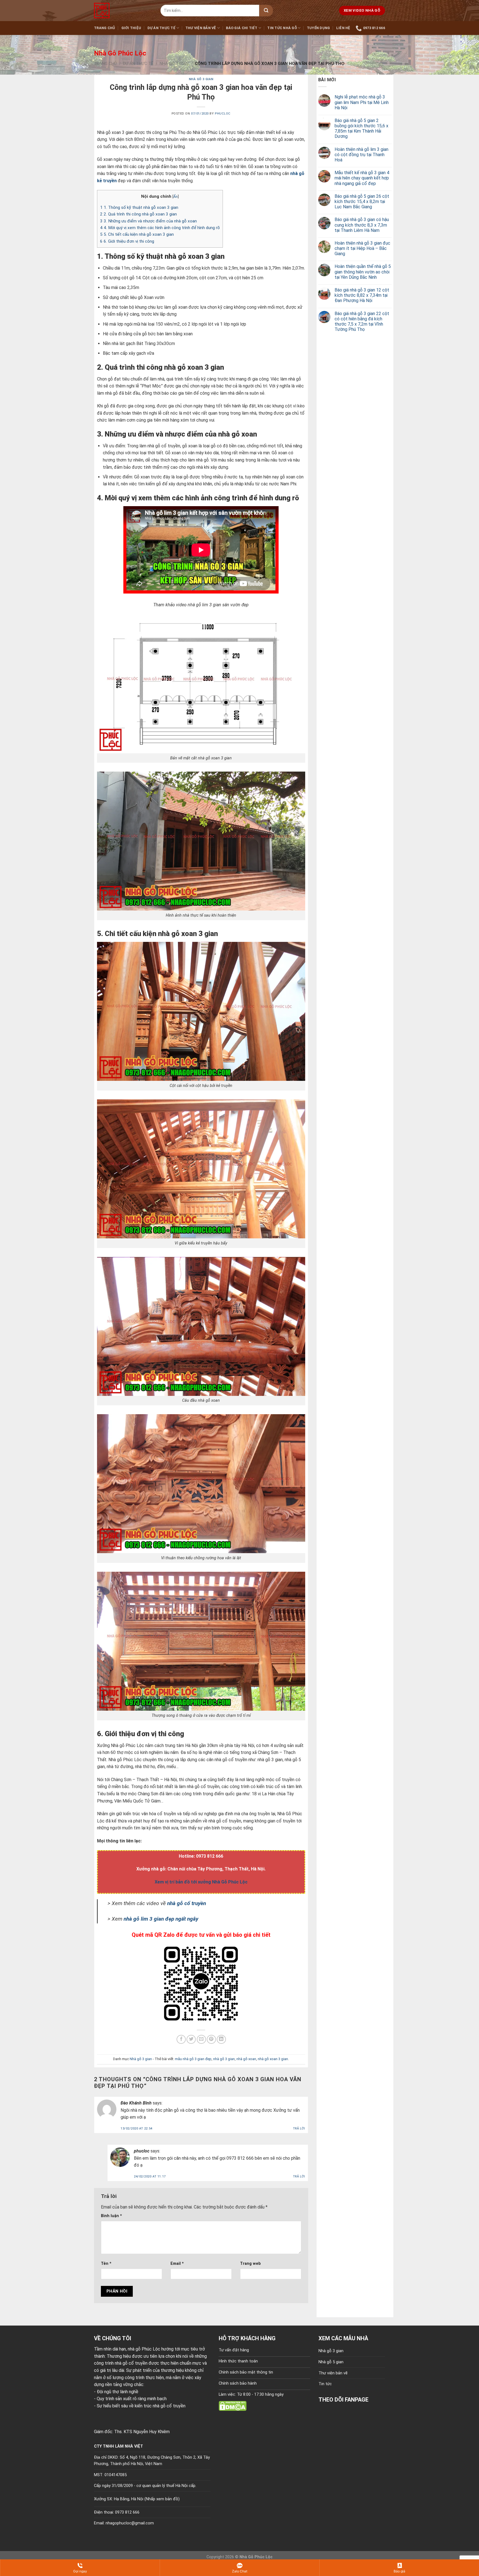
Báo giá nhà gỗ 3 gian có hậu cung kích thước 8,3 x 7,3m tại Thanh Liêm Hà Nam (362, 225)
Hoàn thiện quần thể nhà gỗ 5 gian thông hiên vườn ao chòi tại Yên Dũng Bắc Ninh (363, 272)
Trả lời (299, 2129)
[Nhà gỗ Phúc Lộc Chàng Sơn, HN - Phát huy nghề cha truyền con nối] (123, 11)
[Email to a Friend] (201, 2039)
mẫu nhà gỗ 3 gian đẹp (193, 2059)
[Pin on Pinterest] (211, 2039)
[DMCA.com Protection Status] (233, 2406)
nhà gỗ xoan (246, 2059)
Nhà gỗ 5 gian (331, 2362)
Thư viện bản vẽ (201, 28)
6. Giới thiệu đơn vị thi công (127, 241)
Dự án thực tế (161, 28)
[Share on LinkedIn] (221, 2039)
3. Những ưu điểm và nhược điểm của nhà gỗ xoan (148, 221)
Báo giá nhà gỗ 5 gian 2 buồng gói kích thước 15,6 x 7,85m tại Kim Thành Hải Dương (361, 129)
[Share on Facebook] (181, 2039)
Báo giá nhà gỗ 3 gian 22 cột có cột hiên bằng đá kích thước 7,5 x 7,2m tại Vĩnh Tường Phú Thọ (362, 322)
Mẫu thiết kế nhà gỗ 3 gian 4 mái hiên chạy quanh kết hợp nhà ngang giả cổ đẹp (362, 178)
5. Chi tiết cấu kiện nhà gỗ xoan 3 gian (137, 234)
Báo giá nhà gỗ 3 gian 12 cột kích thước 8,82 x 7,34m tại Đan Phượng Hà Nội (362, 295)
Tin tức (325, 2384)
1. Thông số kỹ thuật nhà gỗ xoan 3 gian (139, 207)
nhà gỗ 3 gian (224, 2059)
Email (177, 2264)
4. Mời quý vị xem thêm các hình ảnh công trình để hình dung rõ (160, 228)
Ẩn (175, 196)
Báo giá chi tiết (242, 28)
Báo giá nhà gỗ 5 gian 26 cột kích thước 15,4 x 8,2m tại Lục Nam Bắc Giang (362, 201)
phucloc (223, 114)
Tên (106, 2264)
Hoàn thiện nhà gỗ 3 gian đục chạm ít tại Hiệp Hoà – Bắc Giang (362, 248)
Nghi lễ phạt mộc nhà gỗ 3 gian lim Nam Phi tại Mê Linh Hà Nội (362, 102)
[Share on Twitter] (191, 2039)
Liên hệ (343, 28)
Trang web (250, 2264)
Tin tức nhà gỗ (282, 28)
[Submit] (266, 11)
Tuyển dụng (319, 28)
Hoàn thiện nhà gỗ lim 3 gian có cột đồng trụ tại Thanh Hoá (361, 155)
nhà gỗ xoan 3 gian (273, 2059)
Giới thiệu (131, 28)
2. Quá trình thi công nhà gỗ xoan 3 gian (138, 214)
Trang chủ (105, 28)
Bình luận (111, 2216)
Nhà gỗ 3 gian (174, 64)
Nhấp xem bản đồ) (163, 2499)
